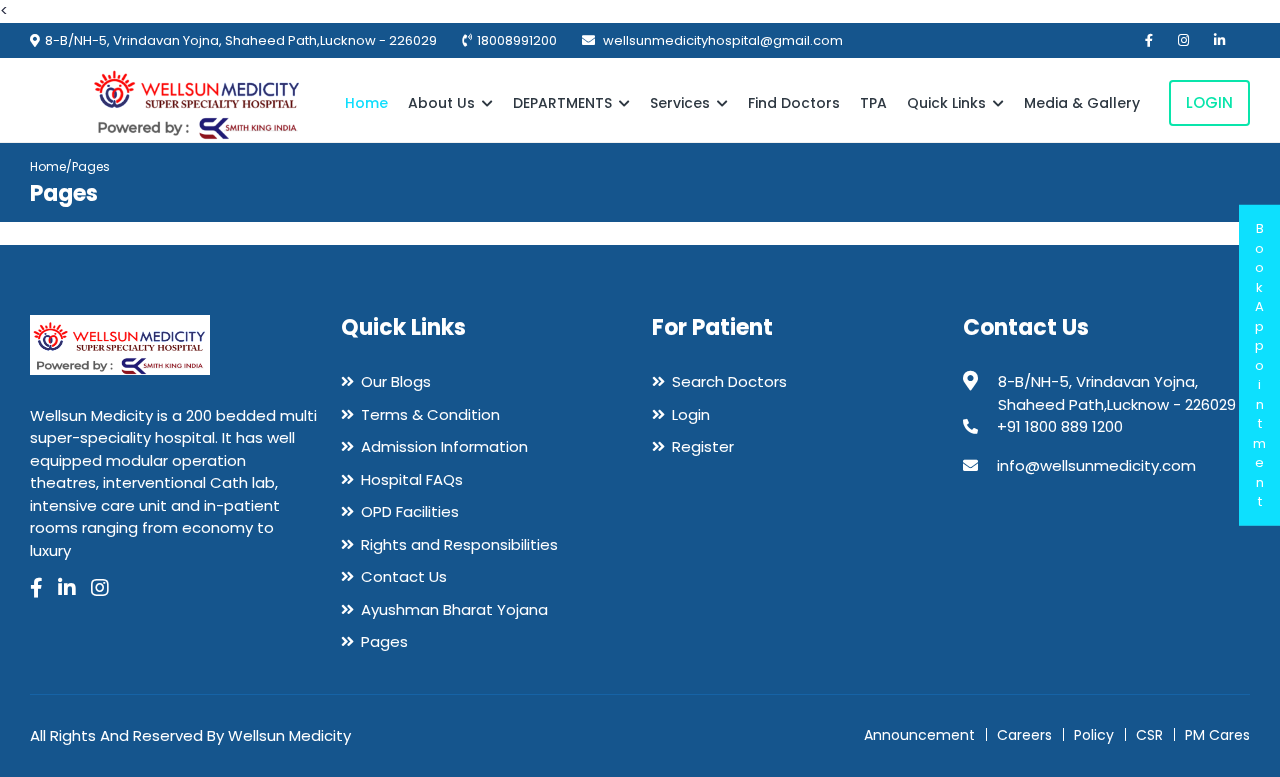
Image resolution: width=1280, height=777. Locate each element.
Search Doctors (729, 381)
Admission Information (444, 446)
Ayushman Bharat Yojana (454, 609)
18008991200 (517, 40)
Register (703, 446)
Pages (384, 641)
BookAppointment (1259, 365)
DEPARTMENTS (564, 103)
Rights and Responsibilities (459, 544)
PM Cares (1217, 735)
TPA (873, 103)
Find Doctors (794, 103)
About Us (443, 103)
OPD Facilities (410, 511)
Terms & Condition (430, 414)
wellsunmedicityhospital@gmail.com (721, 40)
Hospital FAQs (412, 479)
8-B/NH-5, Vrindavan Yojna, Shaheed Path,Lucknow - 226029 (241, 40)
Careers (1024, 735)
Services (682, 103)
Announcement (919, 735)
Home (366, 103)
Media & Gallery (1082, 103)
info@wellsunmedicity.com (1096, 465)
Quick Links (948, 103)
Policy (1094, 735)
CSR (1149, 735)
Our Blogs (396, 381)
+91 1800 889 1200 (1060, 426)
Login (1209, 102)
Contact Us (404, 576)
